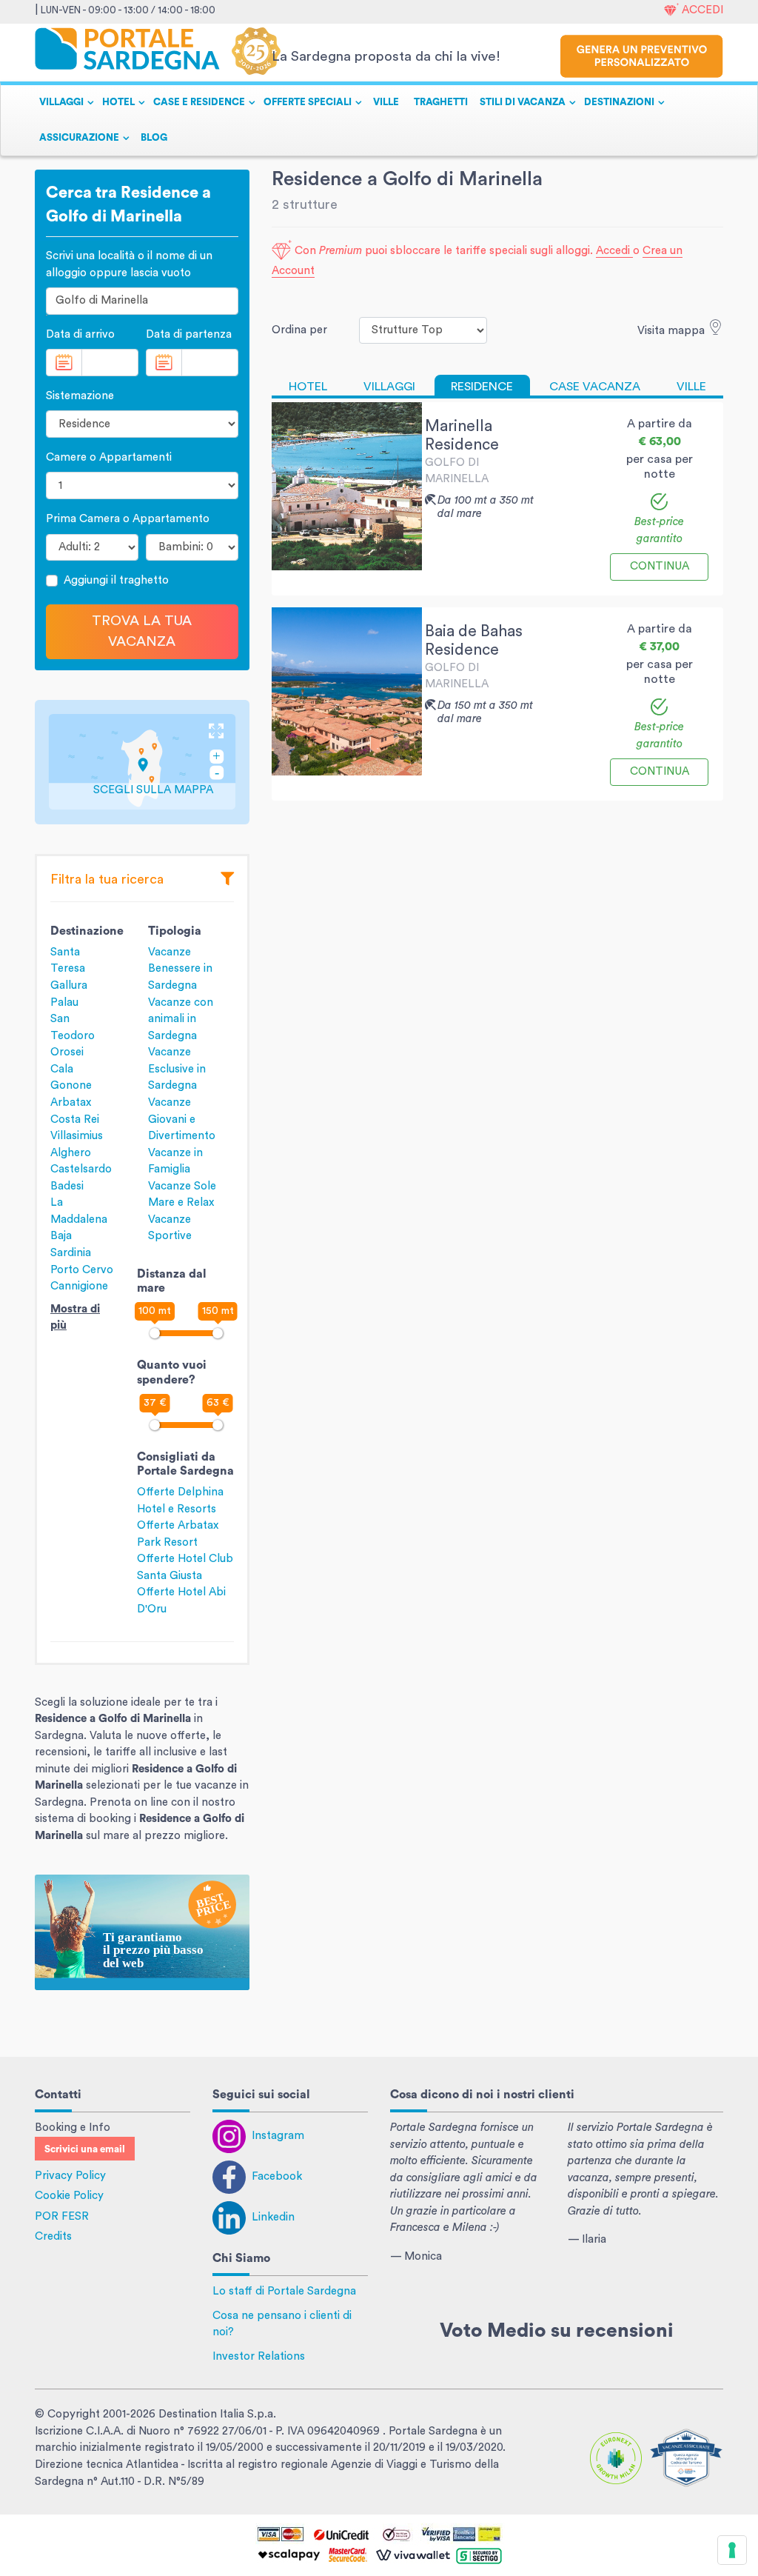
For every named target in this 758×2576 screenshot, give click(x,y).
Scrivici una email (85, 2149)
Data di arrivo (80, 334)
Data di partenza (189, 334)
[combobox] (142, 301)
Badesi (67, 1186)
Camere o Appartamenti (109, 457)
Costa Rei (75, 1120)
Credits (53, 2236)
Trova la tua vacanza (142, 631)
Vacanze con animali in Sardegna (181, 1019)
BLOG (154, 138)
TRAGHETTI (441, 102)
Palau (64, 1002)
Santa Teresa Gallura (69, 969)
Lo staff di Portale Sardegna (284, 2291)
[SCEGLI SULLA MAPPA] (142, 761)
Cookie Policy (69, 2196)
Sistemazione (80, 396)
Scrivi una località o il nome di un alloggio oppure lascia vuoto (129, 264)
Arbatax (71, 1102)
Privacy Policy (70, 2176)
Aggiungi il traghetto (116, 580)
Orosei (67, 1052)
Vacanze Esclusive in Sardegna (177, 1069)
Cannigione (79, 1286)
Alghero (71, 1153)
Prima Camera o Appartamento (128, 519)
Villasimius (77, 1136)
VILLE (386, 102)
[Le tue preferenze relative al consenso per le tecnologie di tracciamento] (732, 2550)
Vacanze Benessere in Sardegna (180, 969)
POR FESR (62, 2216)
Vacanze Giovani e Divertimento (182, 1119)
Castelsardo (81, 1169)
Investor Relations (259, 2356)
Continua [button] (660, 566)
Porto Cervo (82, 1270)
